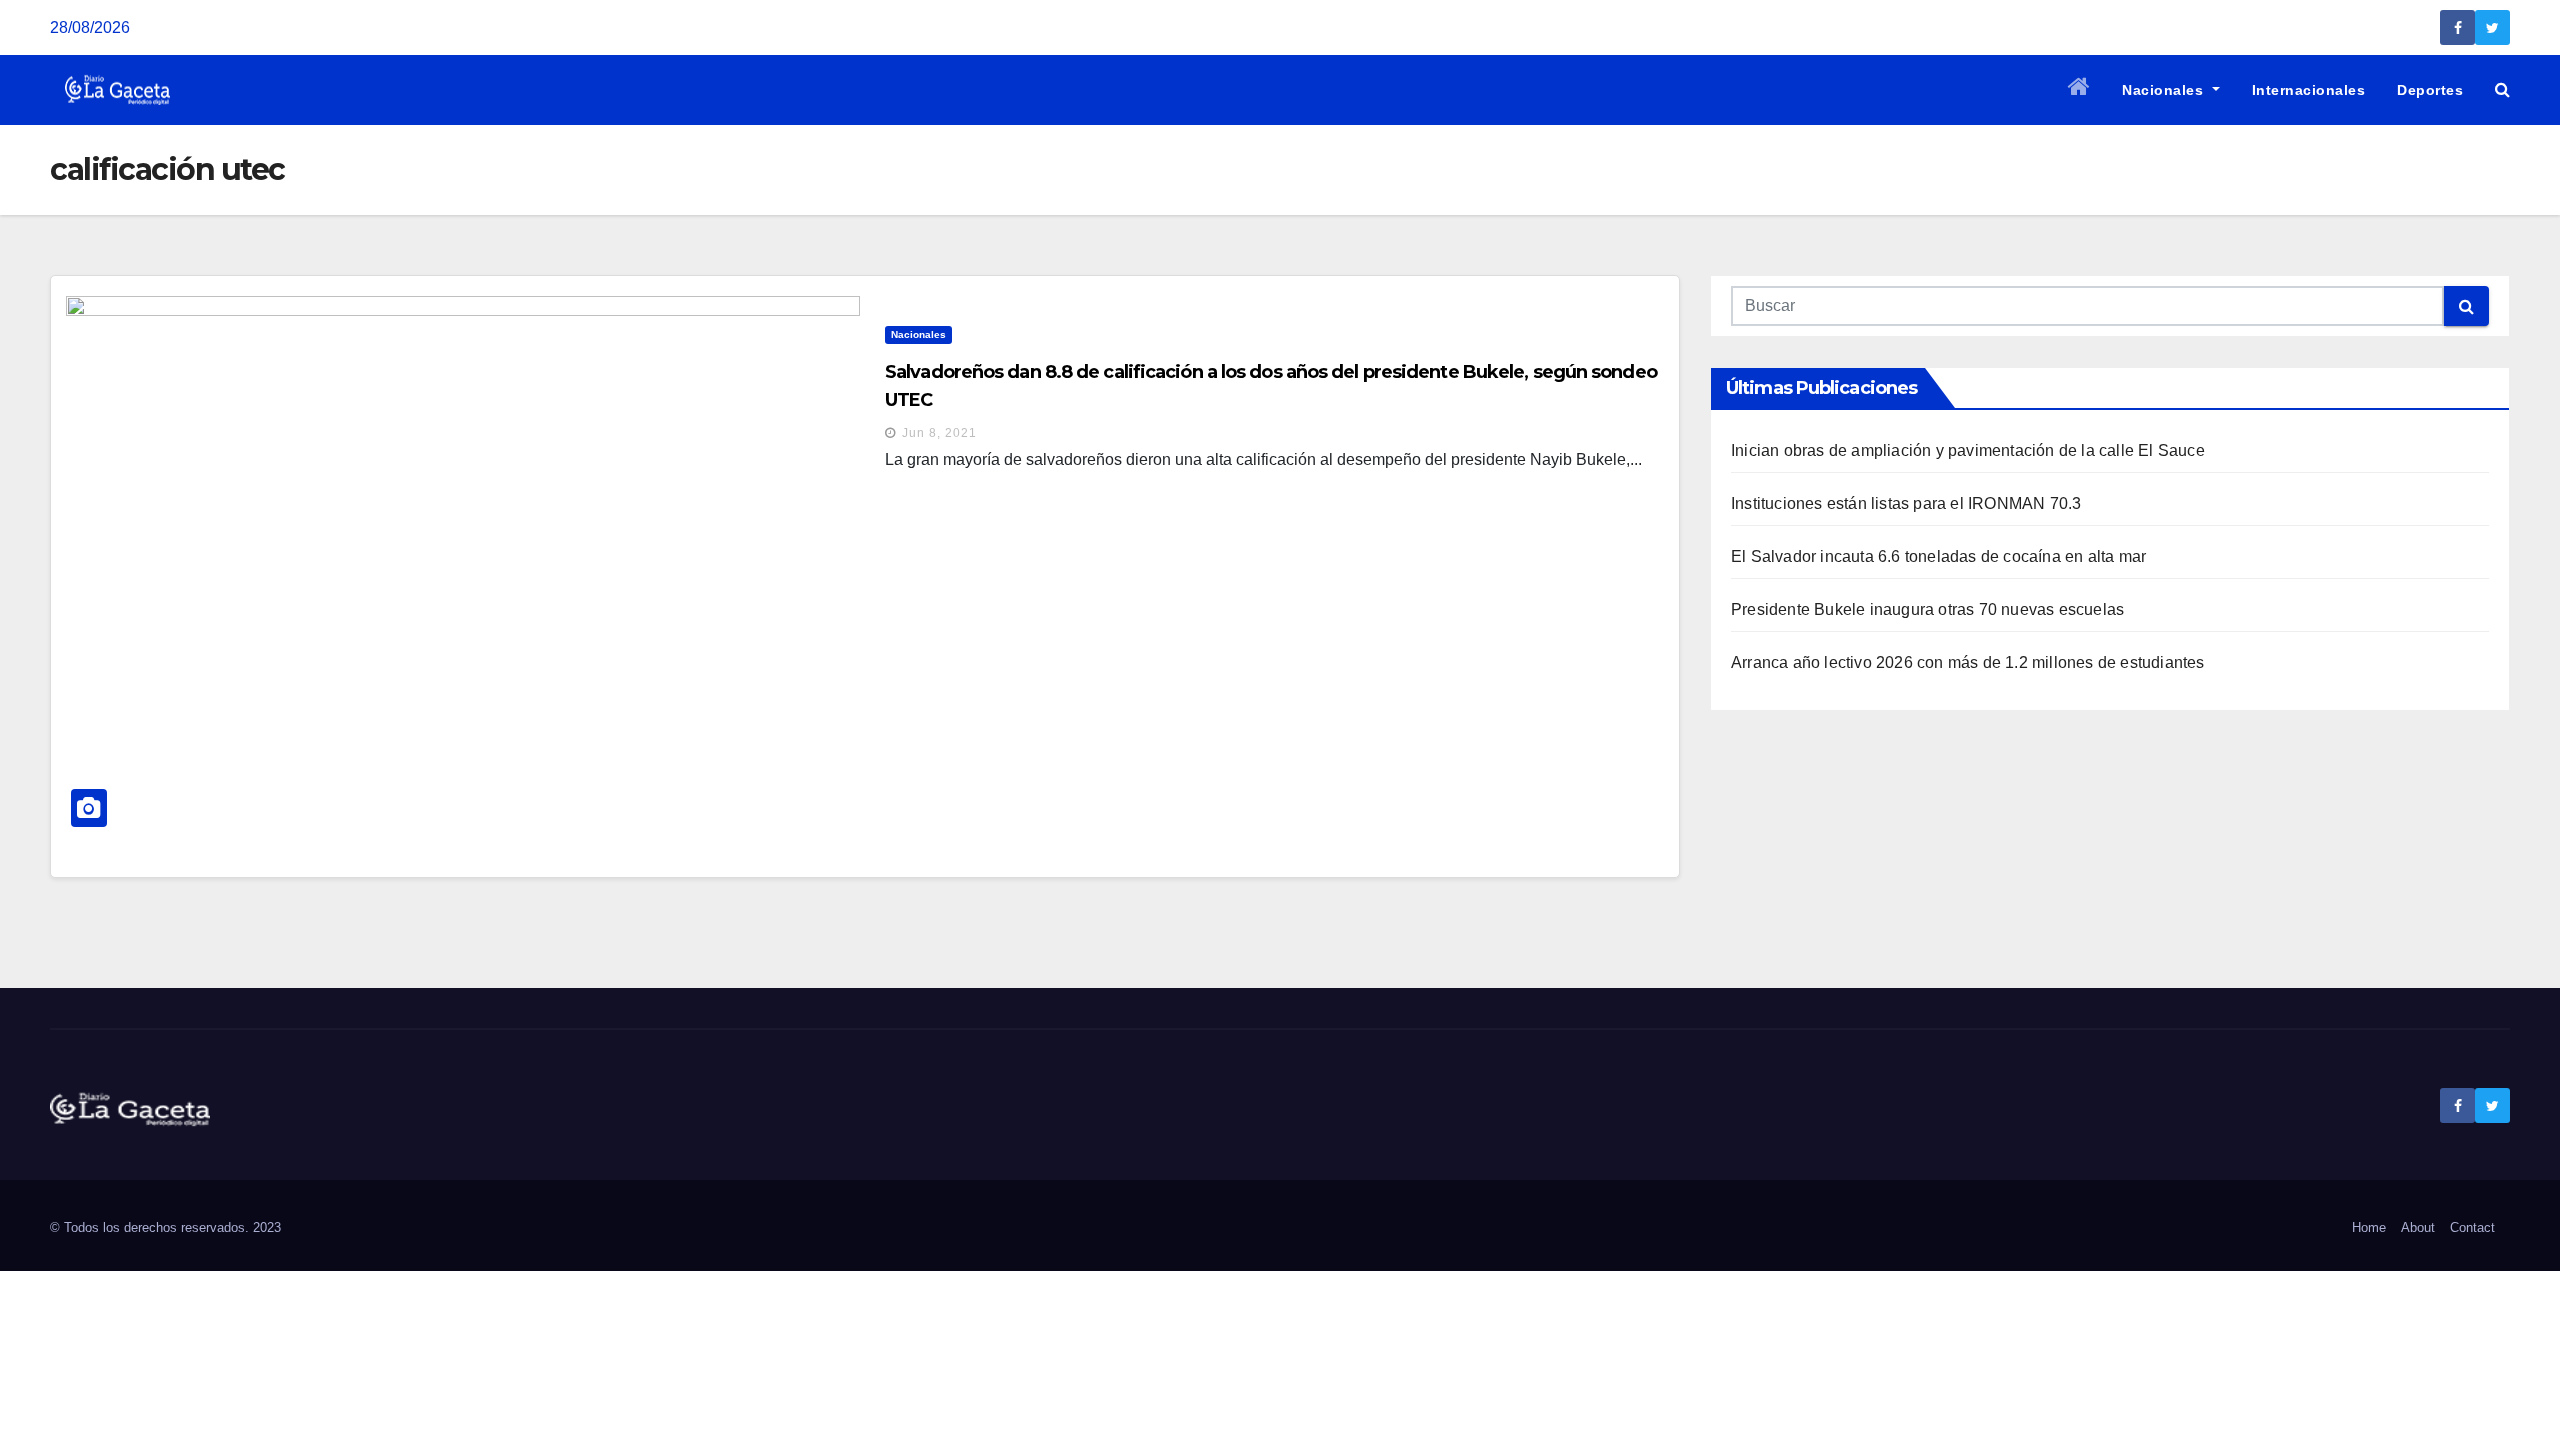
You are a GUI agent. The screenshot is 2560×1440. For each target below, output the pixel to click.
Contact (2472, 1227)
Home (2369, 1227)
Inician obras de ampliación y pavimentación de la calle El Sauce (1968, 450)
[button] (2502, 89)
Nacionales (2165, 90)
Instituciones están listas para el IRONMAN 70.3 (1906, 503)
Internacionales (2309, 90)
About (2418, 1227)
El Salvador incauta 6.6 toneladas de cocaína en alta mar (1938, 556)
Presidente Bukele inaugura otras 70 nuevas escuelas (1927, 609)
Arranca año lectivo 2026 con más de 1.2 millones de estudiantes (1968, 662)
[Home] (2079, 90)
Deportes (2430, 90)
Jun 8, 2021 (939, 433)
